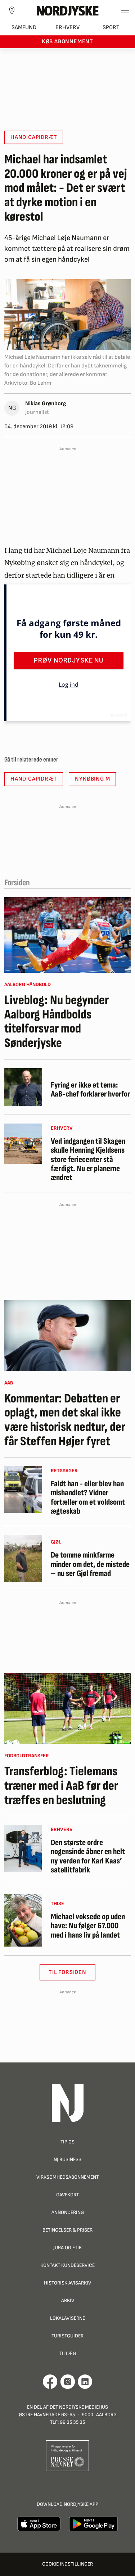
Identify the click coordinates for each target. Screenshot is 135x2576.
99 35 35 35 (72, 2422)
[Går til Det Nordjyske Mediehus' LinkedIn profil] (85, 2382)
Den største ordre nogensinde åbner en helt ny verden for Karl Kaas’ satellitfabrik (88, 1856)
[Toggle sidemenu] (125, 10)
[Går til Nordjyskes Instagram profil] (68, 2382)
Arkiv (68, 2301)
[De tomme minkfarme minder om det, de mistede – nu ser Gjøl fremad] (23, 1558)
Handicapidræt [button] (34, 137)
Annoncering (68, 2212)
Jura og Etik (67, 2248)
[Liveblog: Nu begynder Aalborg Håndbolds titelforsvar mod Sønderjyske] (67, 935)
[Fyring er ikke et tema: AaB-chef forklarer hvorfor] (23, 1087)
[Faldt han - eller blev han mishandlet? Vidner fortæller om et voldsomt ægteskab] (23, 1490)
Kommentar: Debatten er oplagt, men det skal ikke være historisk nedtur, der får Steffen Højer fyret (65, 1420)
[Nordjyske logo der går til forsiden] (68, 10)
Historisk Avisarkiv (67, 2283)
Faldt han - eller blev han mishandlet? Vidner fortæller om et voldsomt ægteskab (88, 1498)
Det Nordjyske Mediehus (79, 2407)
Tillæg (68, 2353)
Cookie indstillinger (67, 2564)
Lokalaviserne (67, 2318)
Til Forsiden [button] (67, 1972)
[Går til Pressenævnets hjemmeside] (67, 2455)
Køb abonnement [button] (67, 42)
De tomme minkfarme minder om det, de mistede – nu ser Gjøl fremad (90, 1564)
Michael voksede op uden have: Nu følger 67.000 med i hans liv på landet (88, 1926)
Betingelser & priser (67, 2230)
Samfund (24, 28)
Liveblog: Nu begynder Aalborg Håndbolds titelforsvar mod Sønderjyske (57, 1022)
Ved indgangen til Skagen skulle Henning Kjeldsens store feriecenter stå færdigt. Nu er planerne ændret (88, 1160)
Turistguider (67, 2336)
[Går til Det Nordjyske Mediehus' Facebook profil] (50, 2382)
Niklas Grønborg (46, 404)
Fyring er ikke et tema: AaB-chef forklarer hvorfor (90, 1090)
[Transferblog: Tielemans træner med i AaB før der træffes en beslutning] (67, 1709)
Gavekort (67, 2195)
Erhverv (67, 28)
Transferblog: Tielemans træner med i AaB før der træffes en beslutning (61, 1786)
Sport (111, 28)
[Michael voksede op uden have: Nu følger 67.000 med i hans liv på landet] (23, 1920)
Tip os (67, 2142)
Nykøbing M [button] (92, 779)
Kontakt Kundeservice (67, 2265)
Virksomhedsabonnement (67, 2177)
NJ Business (67, 2159)
